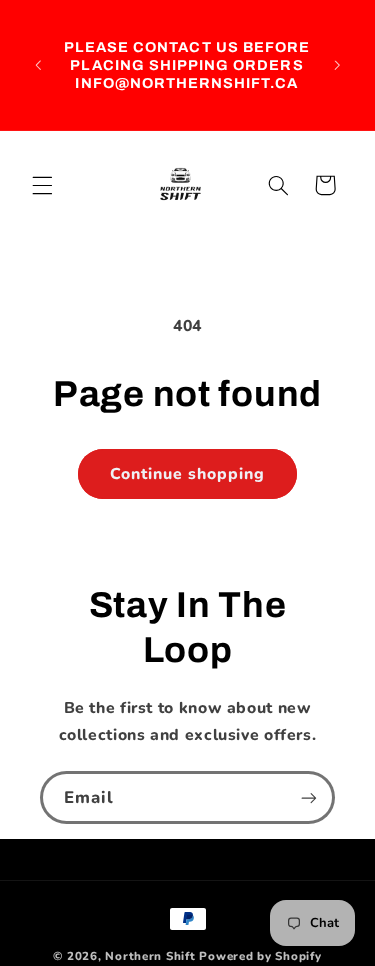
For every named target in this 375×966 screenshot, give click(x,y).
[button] (42, 185)
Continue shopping (188, 474)
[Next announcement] (337, 65)
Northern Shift (150, 956)
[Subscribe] (309, 797)
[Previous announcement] (38, 65)
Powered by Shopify (260, 956)
